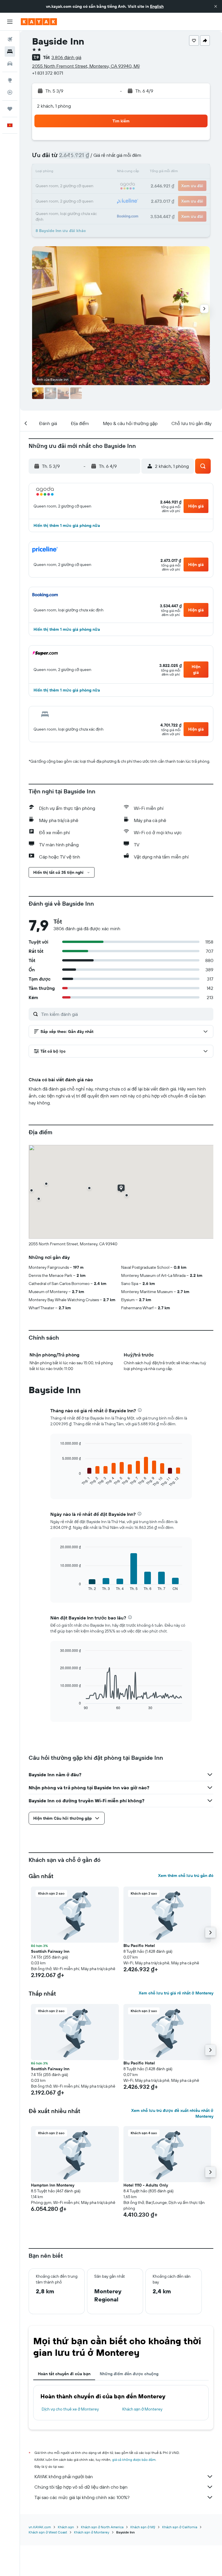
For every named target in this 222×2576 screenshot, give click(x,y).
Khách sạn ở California (180, 2527)
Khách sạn (66, 2527)
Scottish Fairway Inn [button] (50, 1951)
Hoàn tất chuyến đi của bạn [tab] (64, 2374)
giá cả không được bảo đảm (134, 2460)
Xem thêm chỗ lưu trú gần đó (186, 1876)
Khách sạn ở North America (102, 2527)
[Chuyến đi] (10, 109)
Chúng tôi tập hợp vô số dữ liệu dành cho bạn (81, 2487)
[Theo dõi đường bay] (10, 92)
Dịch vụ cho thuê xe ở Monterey (70, 2409)
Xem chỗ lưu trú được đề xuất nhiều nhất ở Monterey (172, 2113)
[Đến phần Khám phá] (10, 80)
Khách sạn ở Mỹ (143, 2527)
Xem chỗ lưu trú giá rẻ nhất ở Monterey (176, 1993)
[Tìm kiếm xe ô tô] (10, 64)
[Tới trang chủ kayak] (39, 22)
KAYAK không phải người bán (64, 2476)
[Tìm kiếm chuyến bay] (10, 39)
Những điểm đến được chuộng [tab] (129, 2374)
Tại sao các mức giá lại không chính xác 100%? (82, 2497)
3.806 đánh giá (66, 57)
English (157, 6)
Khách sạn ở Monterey (142, 2409)
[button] (216, 6)
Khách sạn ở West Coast (48, 2532)
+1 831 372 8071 (48, 73)
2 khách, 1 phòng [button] (54, 106)
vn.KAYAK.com (40, 2527)
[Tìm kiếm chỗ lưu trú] (10, 52)
